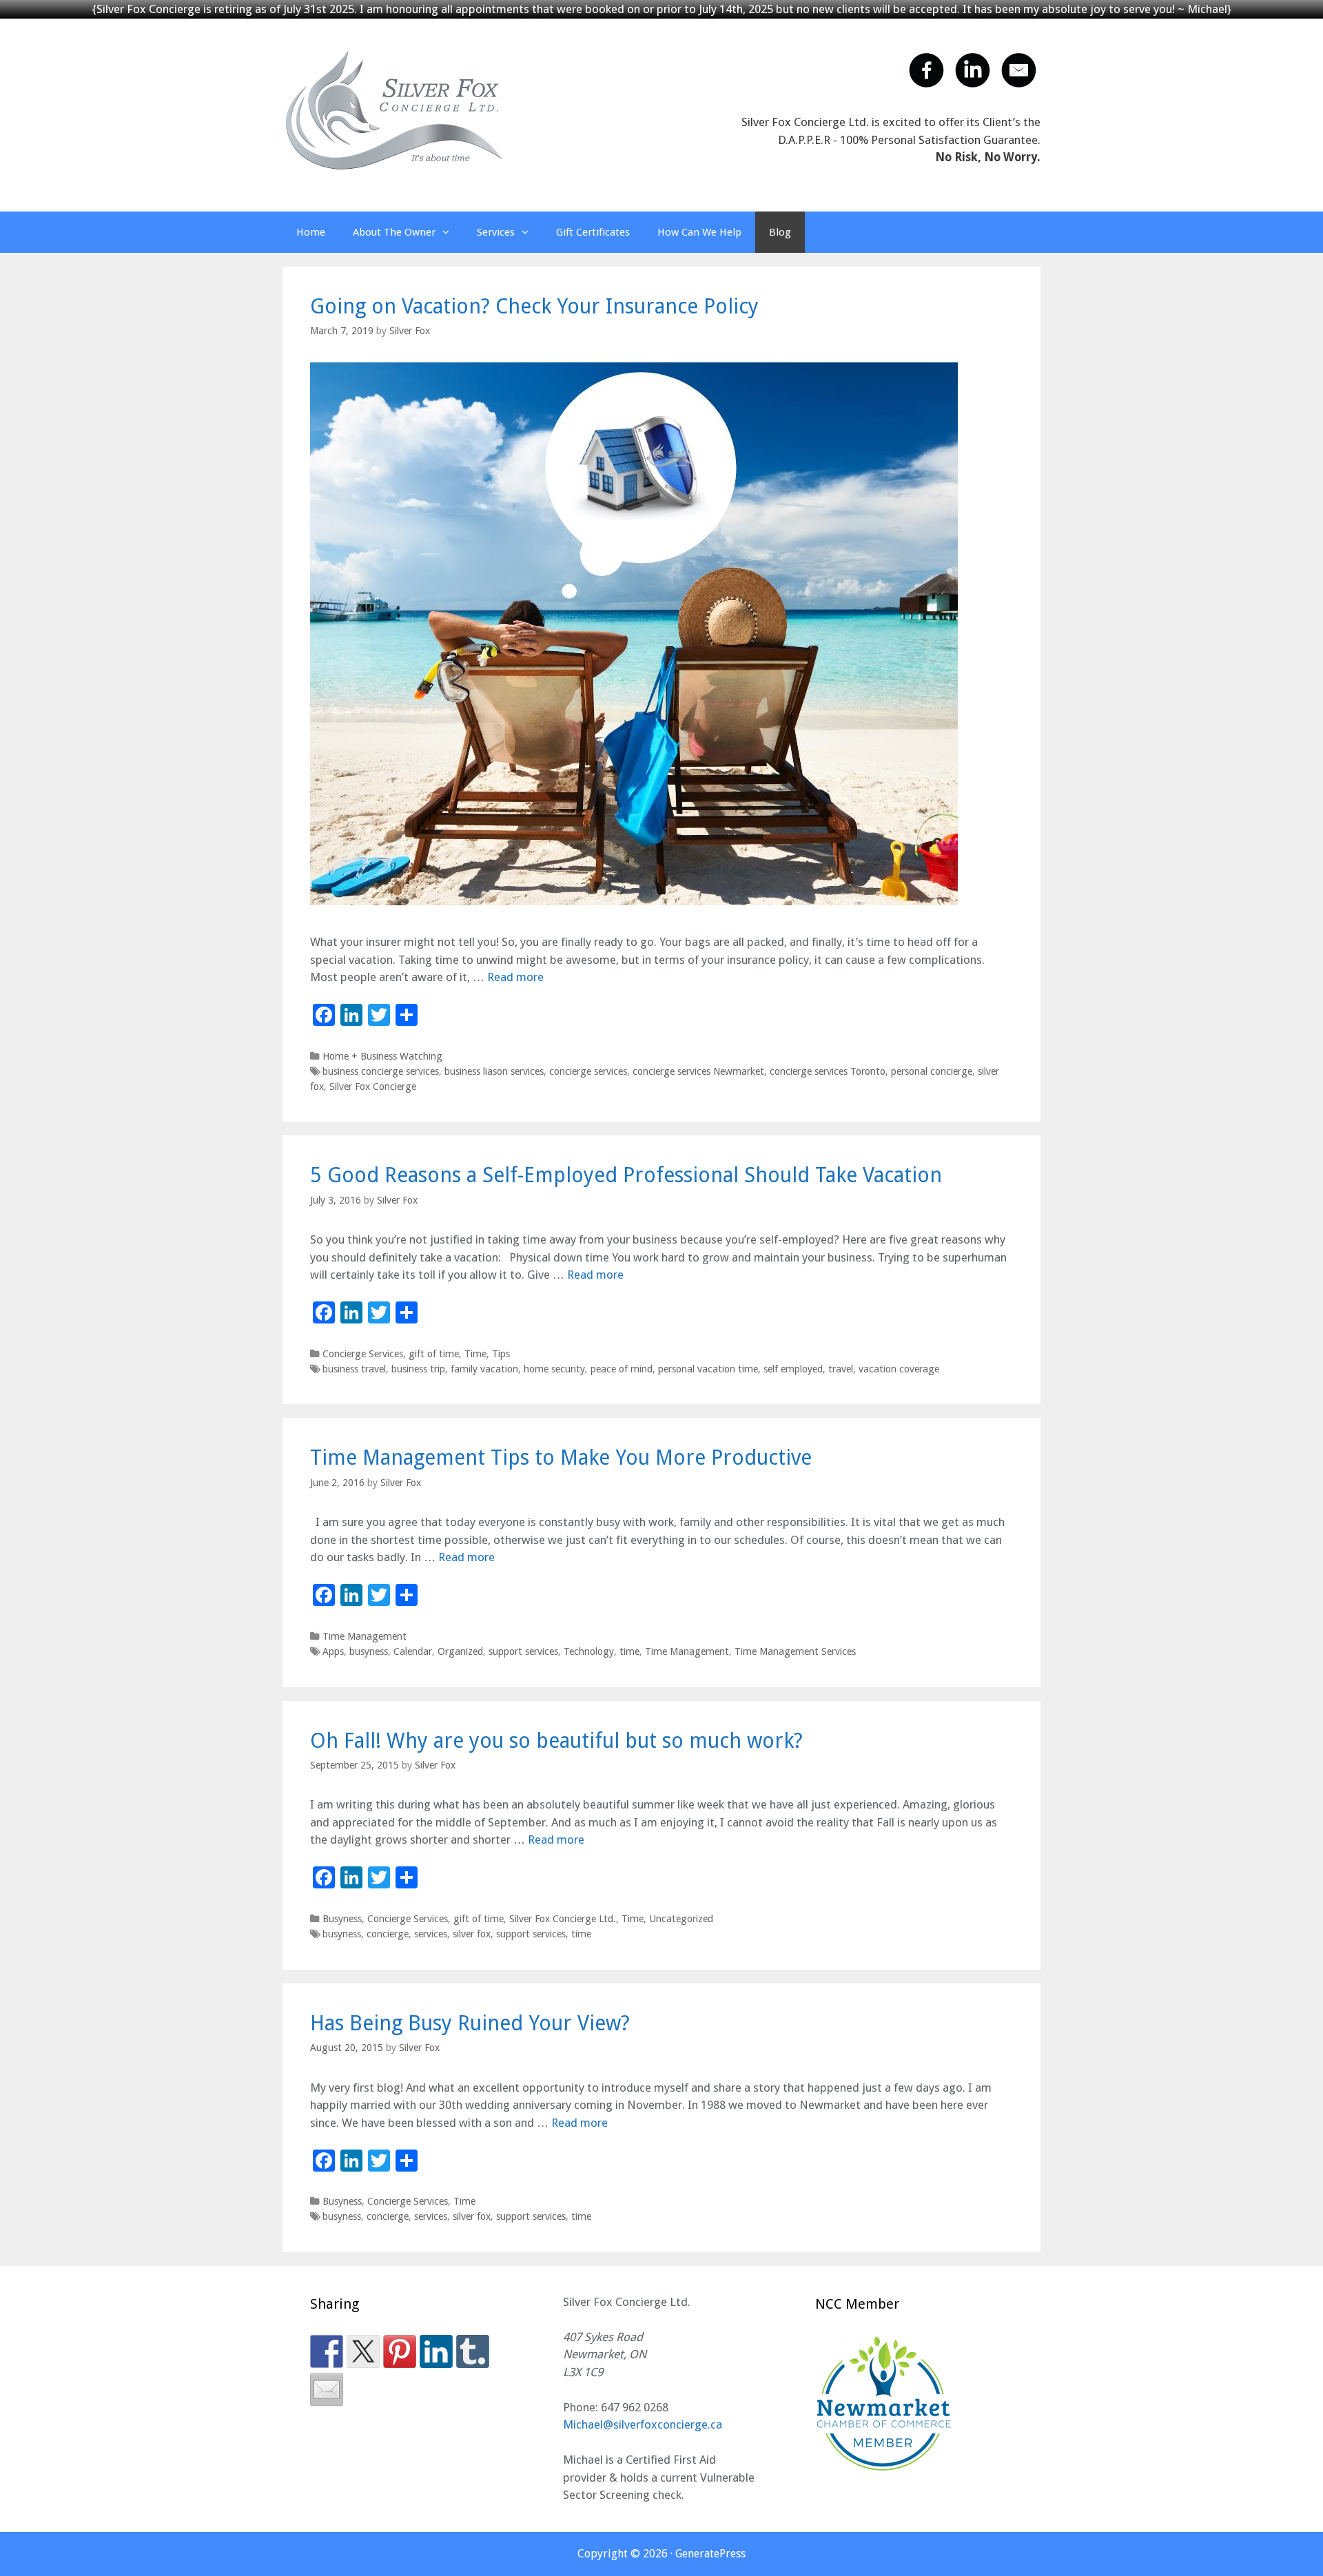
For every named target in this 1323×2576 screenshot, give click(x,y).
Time (475, 1354)
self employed (793, 1369)
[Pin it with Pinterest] (400, 2351)
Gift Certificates (593, 232)
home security (554, 1369)
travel (841, 1369)
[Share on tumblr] (473, 2351)
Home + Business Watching (382, 1056)
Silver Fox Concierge (373, 1086)
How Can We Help (699, 232)
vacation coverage (899, 1369)
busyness (369, 1651)
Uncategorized (681, 1919)
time (629, 1651)
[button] (449, 232)
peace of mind (622, 1369)
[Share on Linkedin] (436, 2351)
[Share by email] (327, 2389)
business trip (418, 1369)
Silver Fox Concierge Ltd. (563, 1919)
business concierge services (381, 1071)
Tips (501, 1354)
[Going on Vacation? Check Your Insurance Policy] (634, 901)
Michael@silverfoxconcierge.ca (643, 2424)
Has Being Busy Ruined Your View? (470, 2023)
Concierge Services (363, 1354)
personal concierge (932, 1071)
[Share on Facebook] (327, 2351)
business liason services (494, 1071)
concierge (388, 1934)
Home (311, 232)
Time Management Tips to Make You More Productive (561, 1457)
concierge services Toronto (828, 1071)
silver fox (472, 1934)
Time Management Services (795, 1651)
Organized (460, 1651)
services (431, 1934)
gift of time (434, 1354)
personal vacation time (708, 1369)
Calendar (413, 1651)
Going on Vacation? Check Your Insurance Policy (534, 306)
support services (523, 1651)
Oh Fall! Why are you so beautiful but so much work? (556, 1741)
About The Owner (394, 232)
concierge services (588, 1071)
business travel (354, 1369)
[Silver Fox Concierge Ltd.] (394, 110)
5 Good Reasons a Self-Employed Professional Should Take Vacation (626, 1175)
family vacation (484, 1369)
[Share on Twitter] (363, 2351)
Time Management (365, 1636)
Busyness (342, 1919)
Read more (515, 977)
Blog (780, 232)
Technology (589, 1651)
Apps (333, 1651)
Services (496, 232)
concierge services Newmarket (698, 1071)
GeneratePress (710, 2554)
